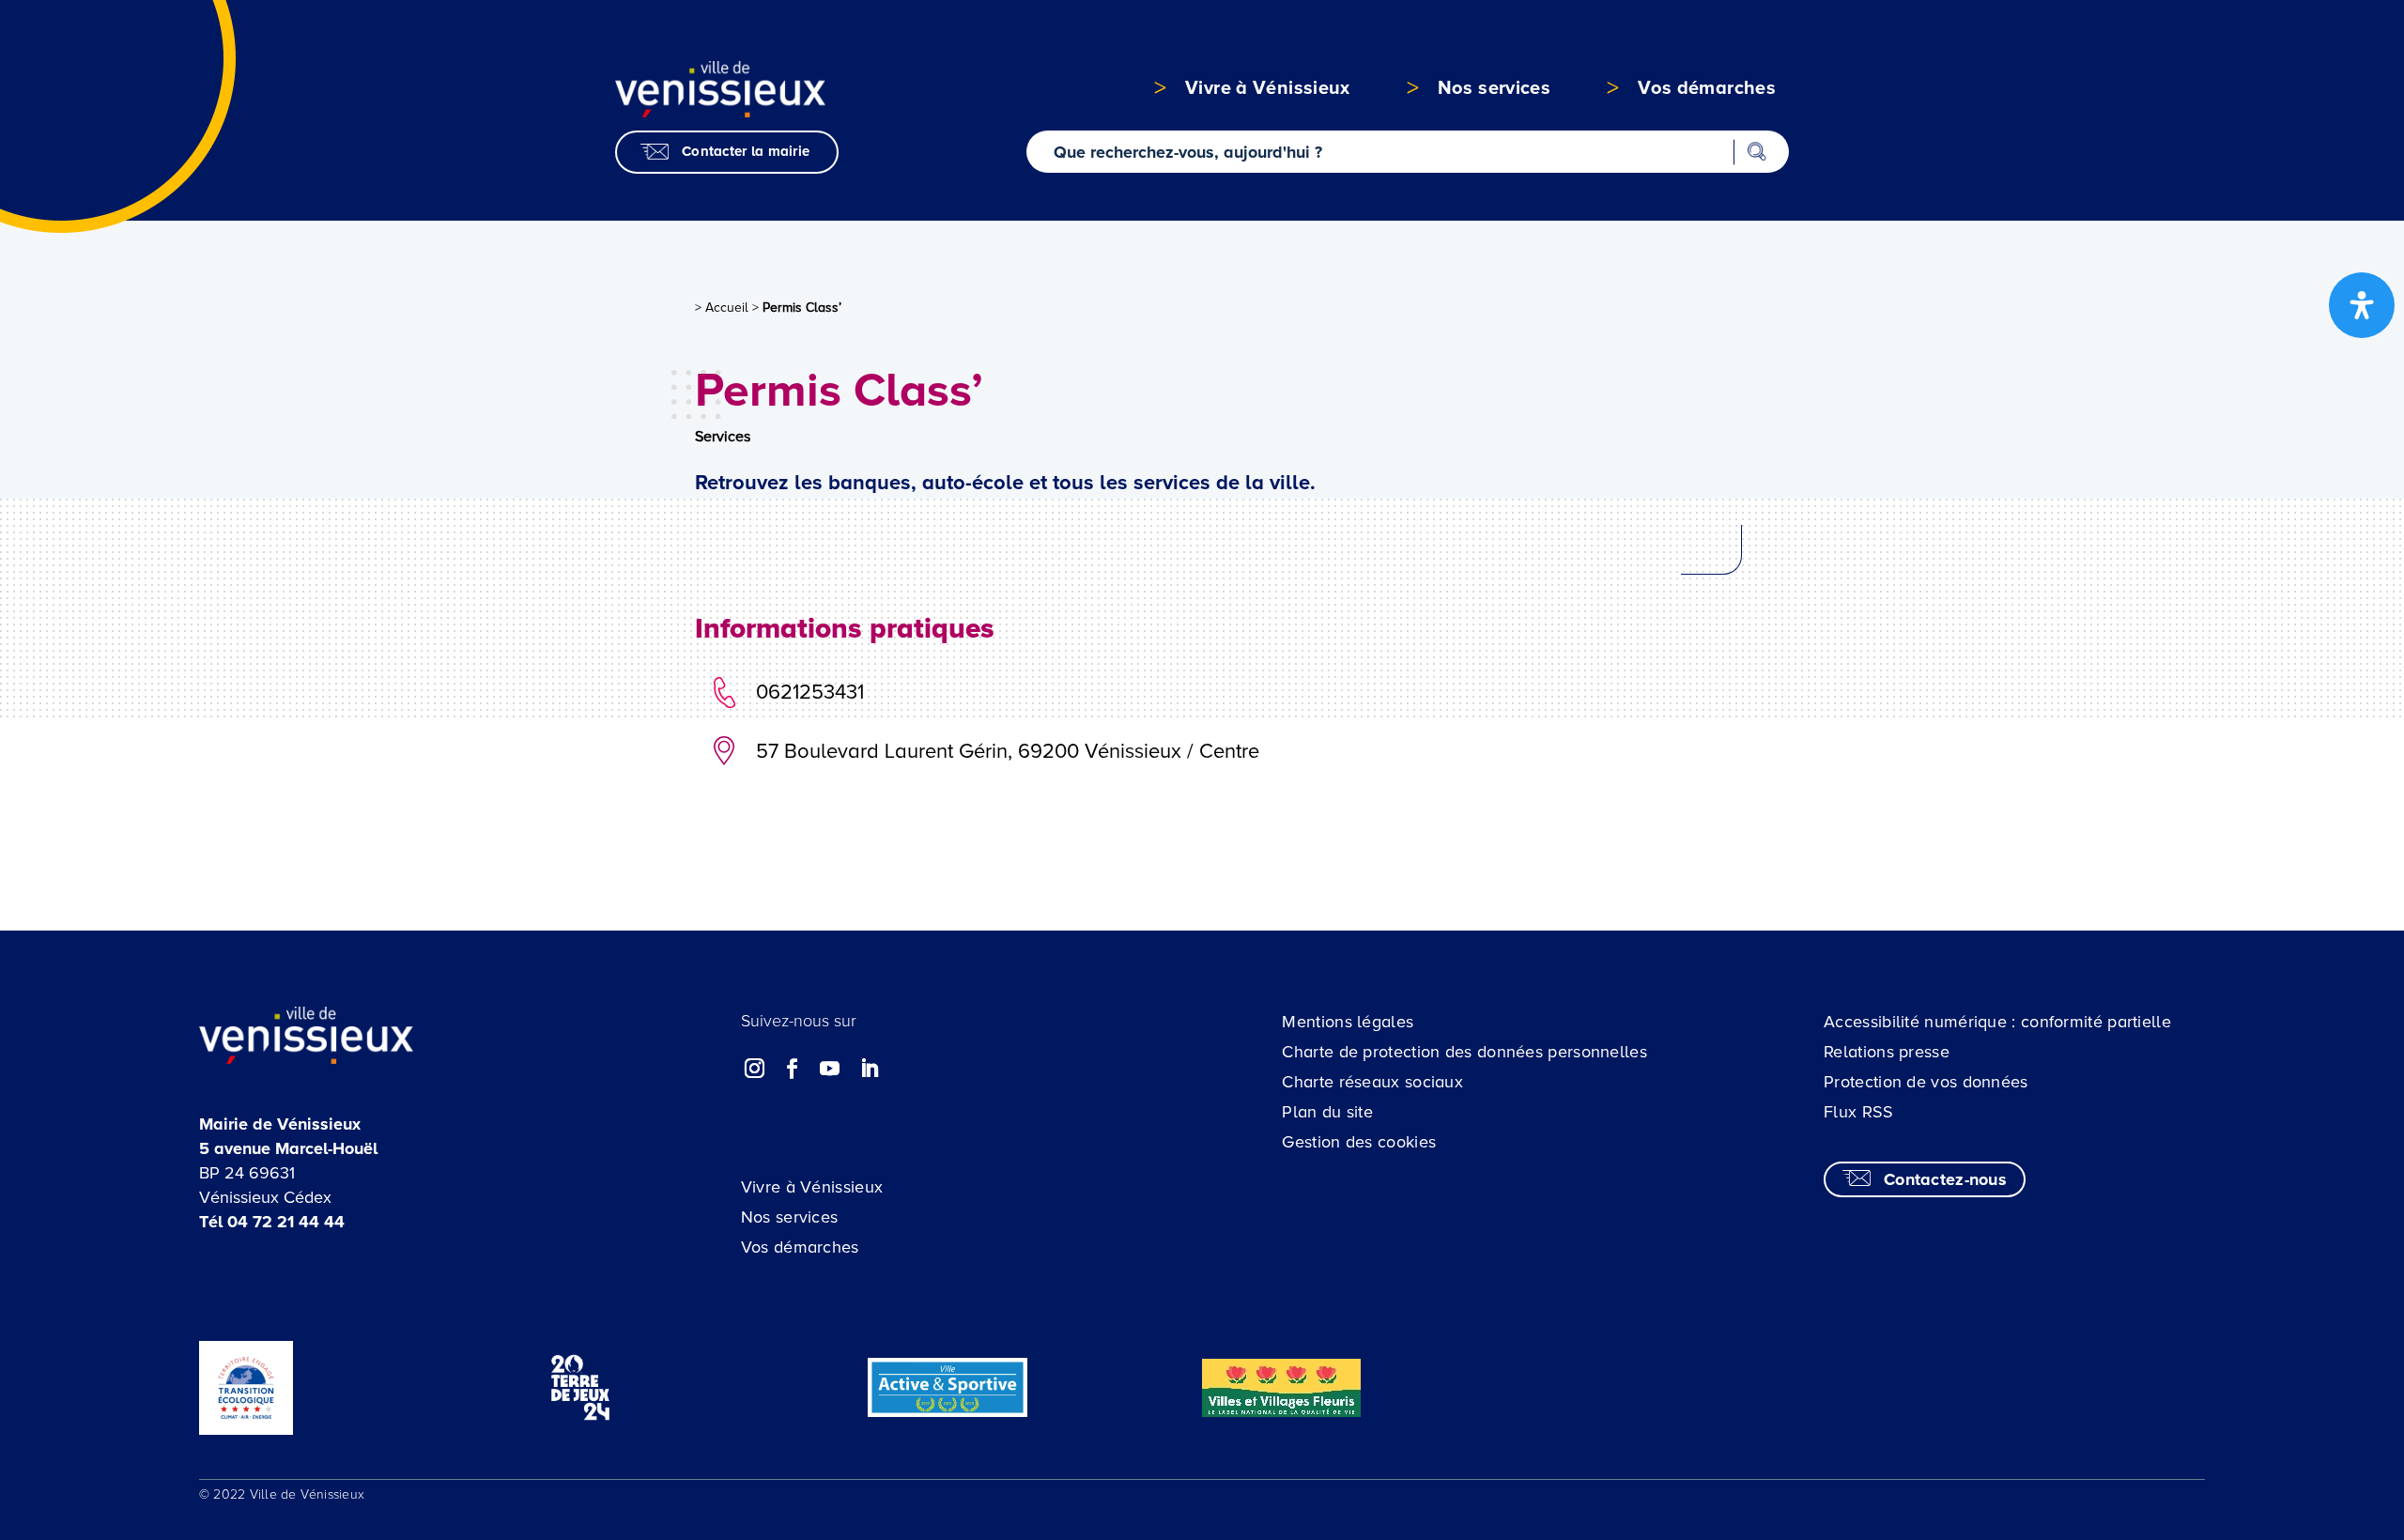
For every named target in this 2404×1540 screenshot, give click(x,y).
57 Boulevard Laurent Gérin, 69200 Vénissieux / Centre (1008, 752)
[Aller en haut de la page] (2246, 1410)
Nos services (790, 1217)
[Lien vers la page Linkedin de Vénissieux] (869, 1069)
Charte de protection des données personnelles (1464, 1052)
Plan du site (1327, 1112)
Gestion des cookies (1359, 1142)
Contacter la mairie (746, 151)
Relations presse (1887, 1052)
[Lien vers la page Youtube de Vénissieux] (830, 1069)
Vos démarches (800, 1247)
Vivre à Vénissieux (812, 1187)
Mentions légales (1348, 1022)
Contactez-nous (1945, 1179)
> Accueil (722, 308)
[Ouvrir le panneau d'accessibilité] (2362, 305)
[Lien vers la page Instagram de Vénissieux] (755, 1069)
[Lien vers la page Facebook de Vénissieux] (793, 1069)
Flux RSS (1858, 1112)
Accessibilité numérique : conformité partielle (1997, 1022)
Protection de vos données (1926, 1082)
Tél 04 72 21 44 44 (272, 1222)
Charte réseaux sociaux (1372, 1082)
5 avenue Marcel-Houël (288, 1148)
